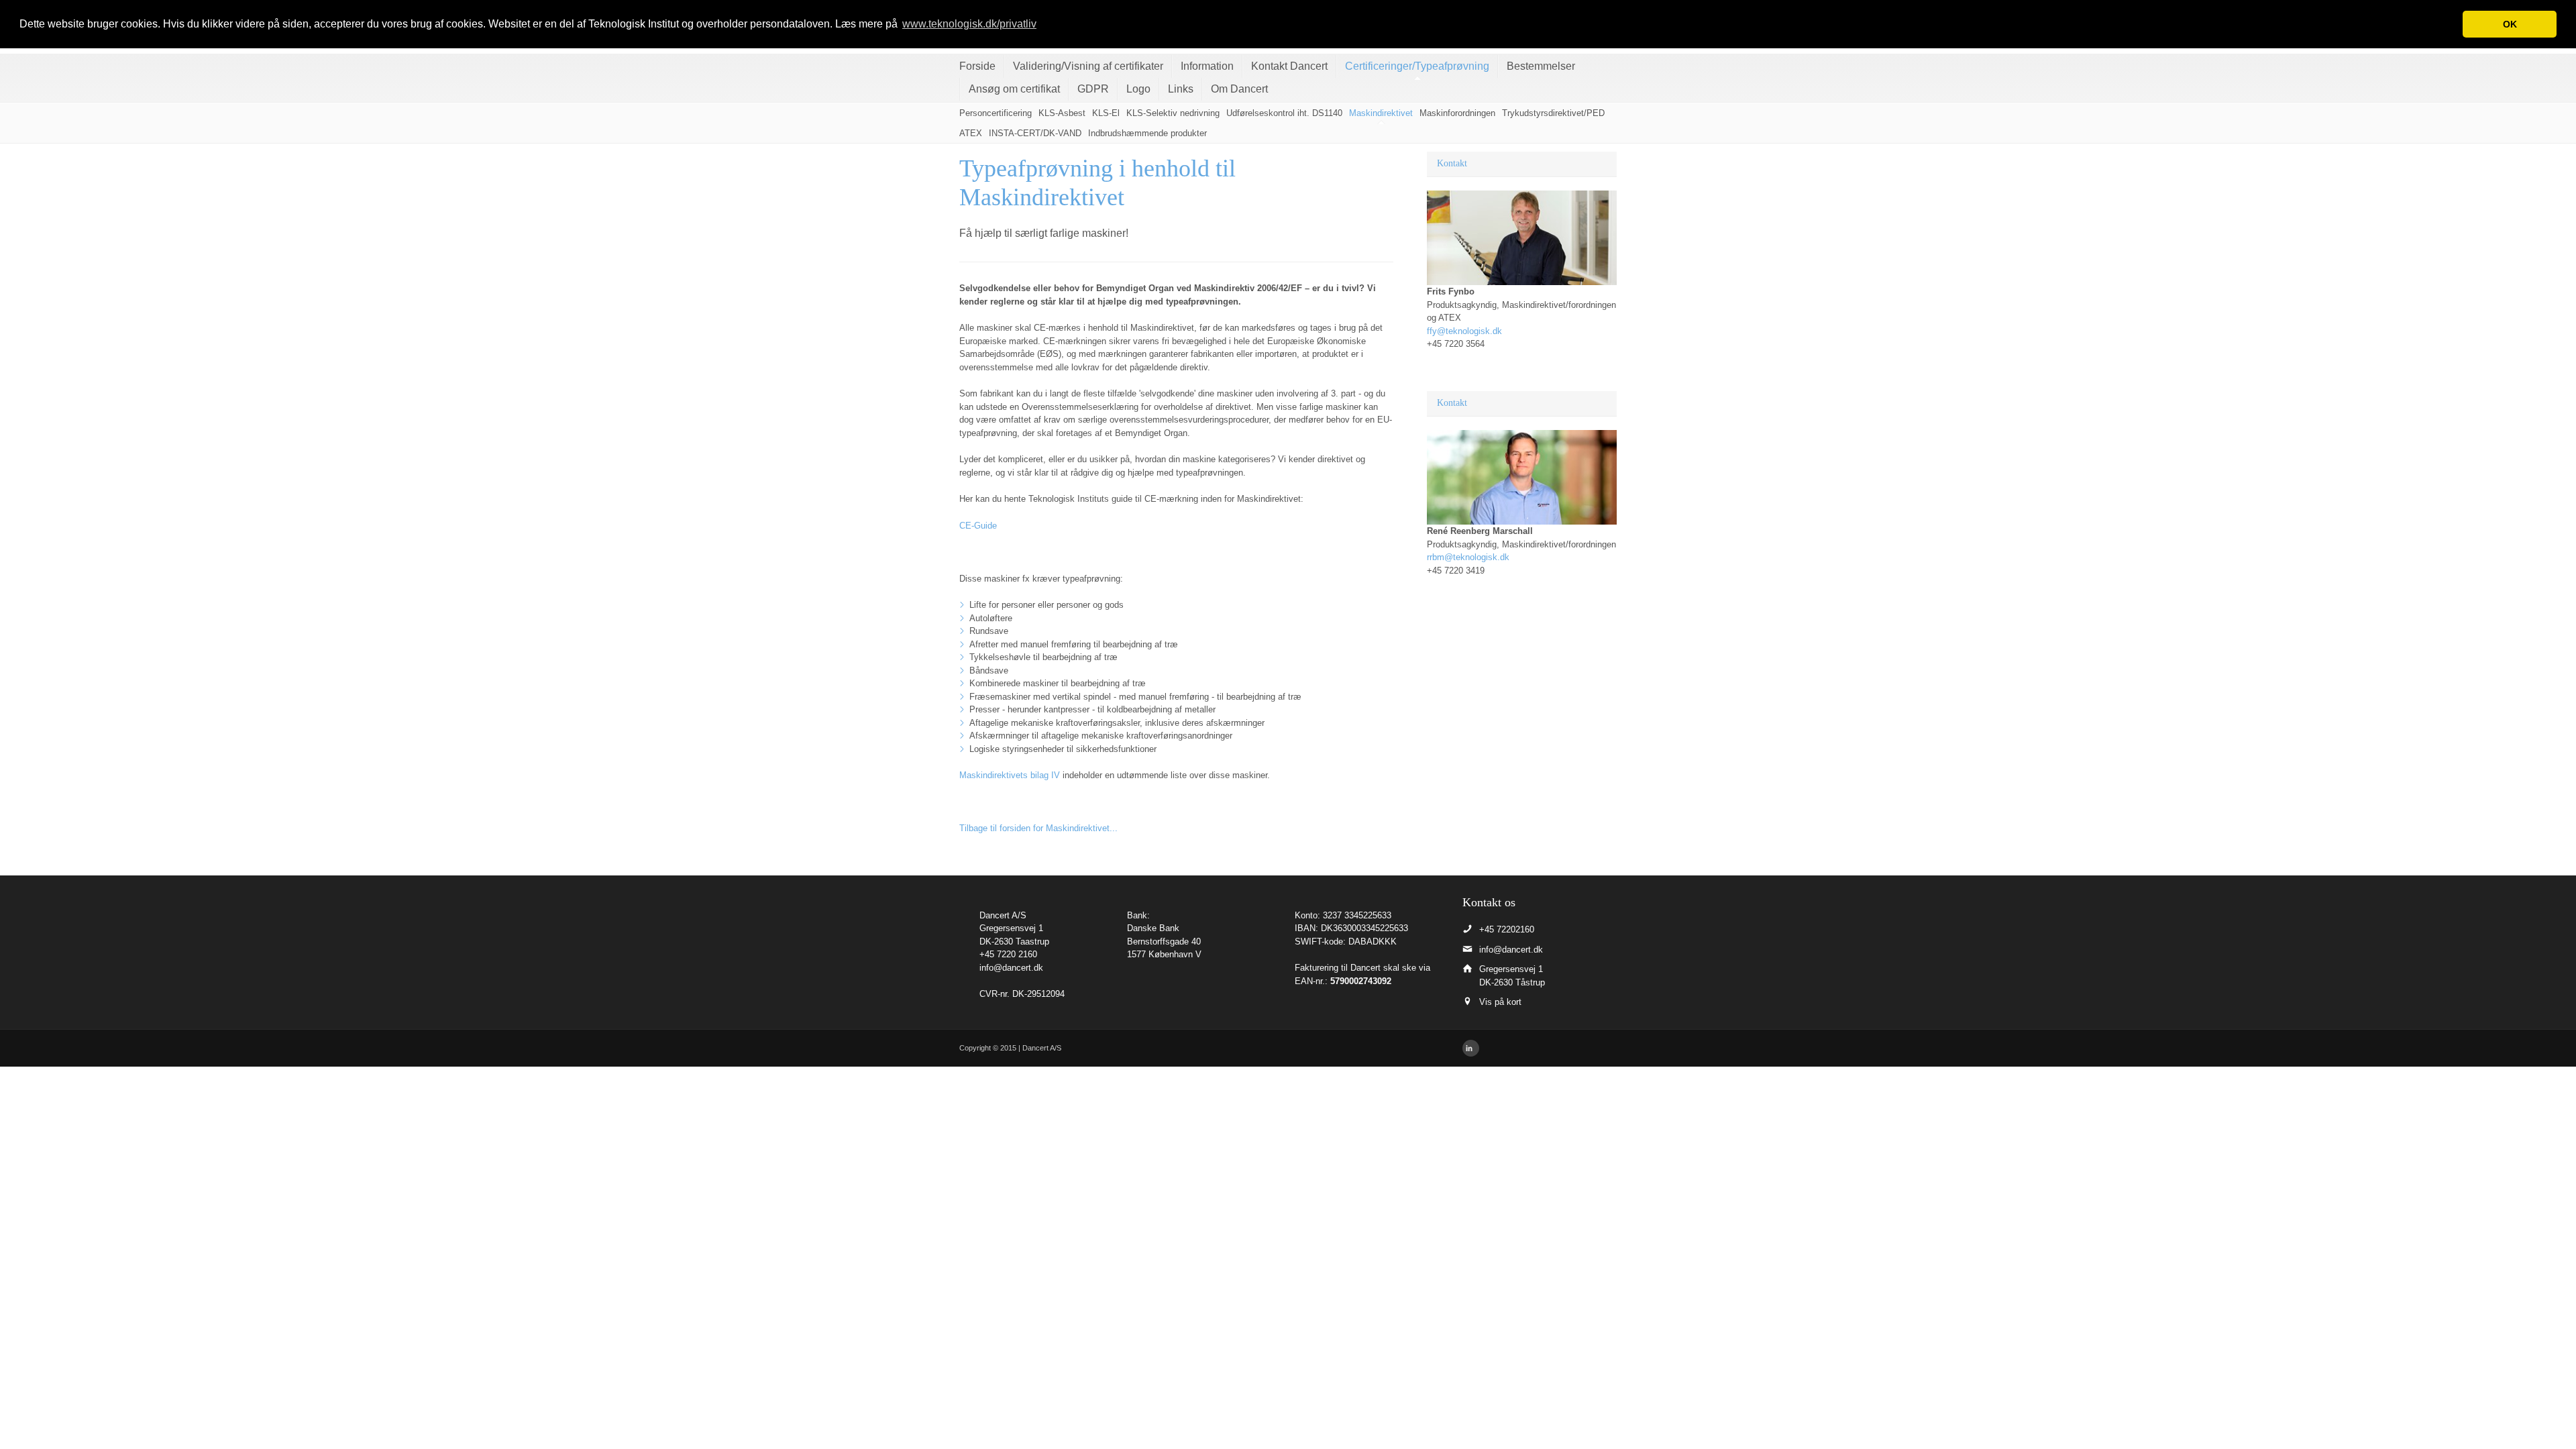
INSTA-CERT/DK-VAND (1035, 133)
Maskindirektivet (1381, 113)
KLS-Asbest (1062, 113)
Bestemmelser (1541, 66)
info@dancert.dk (1011, 968)
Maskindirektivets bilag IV (1010, 775)
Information (1207, 66)
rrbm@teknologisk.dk (1468, 557)
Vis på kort (1500, 1002)
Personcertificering (996, 113)
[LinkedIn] (1471, 1048)
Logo (1138, 89)
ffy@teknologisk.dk (1464, 331)
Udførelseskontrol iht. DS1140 (1284, 113)
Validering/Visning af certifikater (1088, 66)
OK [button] (2510, 24)
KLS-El (1106, 113)
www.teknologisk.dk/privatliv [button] (969, 24)
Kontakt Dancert (1289, 66)
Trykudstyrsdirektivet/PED (1553, 113)
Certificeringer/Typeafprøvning (1417, 66)
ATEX (971, 133)
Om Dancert (1239, 89)
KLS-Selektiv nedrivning (1173, 113)
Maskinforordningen (1457, 113)
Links (1181, 89)
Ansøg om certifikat (1014, 89)
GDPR (1093, 89)
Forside (977, 66)
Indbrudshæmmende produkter (1147, 133)
